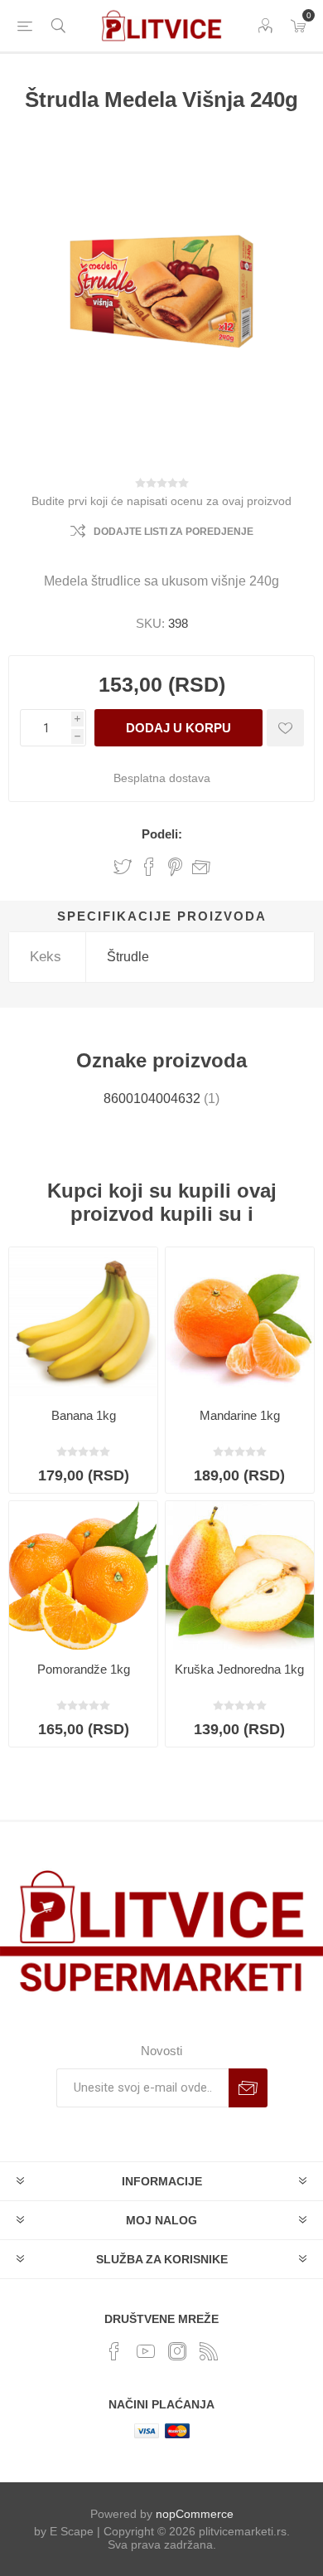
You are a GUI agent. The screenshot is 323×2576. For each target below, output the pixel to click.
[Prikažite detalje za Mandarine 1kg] (240, 1322)
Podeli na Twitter (123, 867)
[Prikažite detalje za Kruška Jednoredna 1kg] (240, 1575)
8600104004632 (152, 1098)
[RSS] (209, 2351)
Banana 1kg (84, 1415)
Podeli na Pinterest (175, 867)
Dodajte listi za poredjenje (174, 532)
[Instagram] (177, 2351)
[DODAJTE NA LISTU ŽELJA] (285, 728)
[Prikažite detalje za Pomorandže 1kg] (83, 1575)
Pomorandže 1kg (84, 1669)
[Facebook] (114, 2351)
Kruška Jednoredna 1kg (239, 1669)
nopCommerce (195, 2514)
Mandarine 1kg (240, 1415)
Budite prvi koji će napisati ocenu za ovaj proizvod (161, 501)
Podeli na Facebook (149, 867)
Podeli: (162, 834)
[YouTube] (146, 2351)
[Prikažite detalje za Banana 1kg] (83, 1322)
